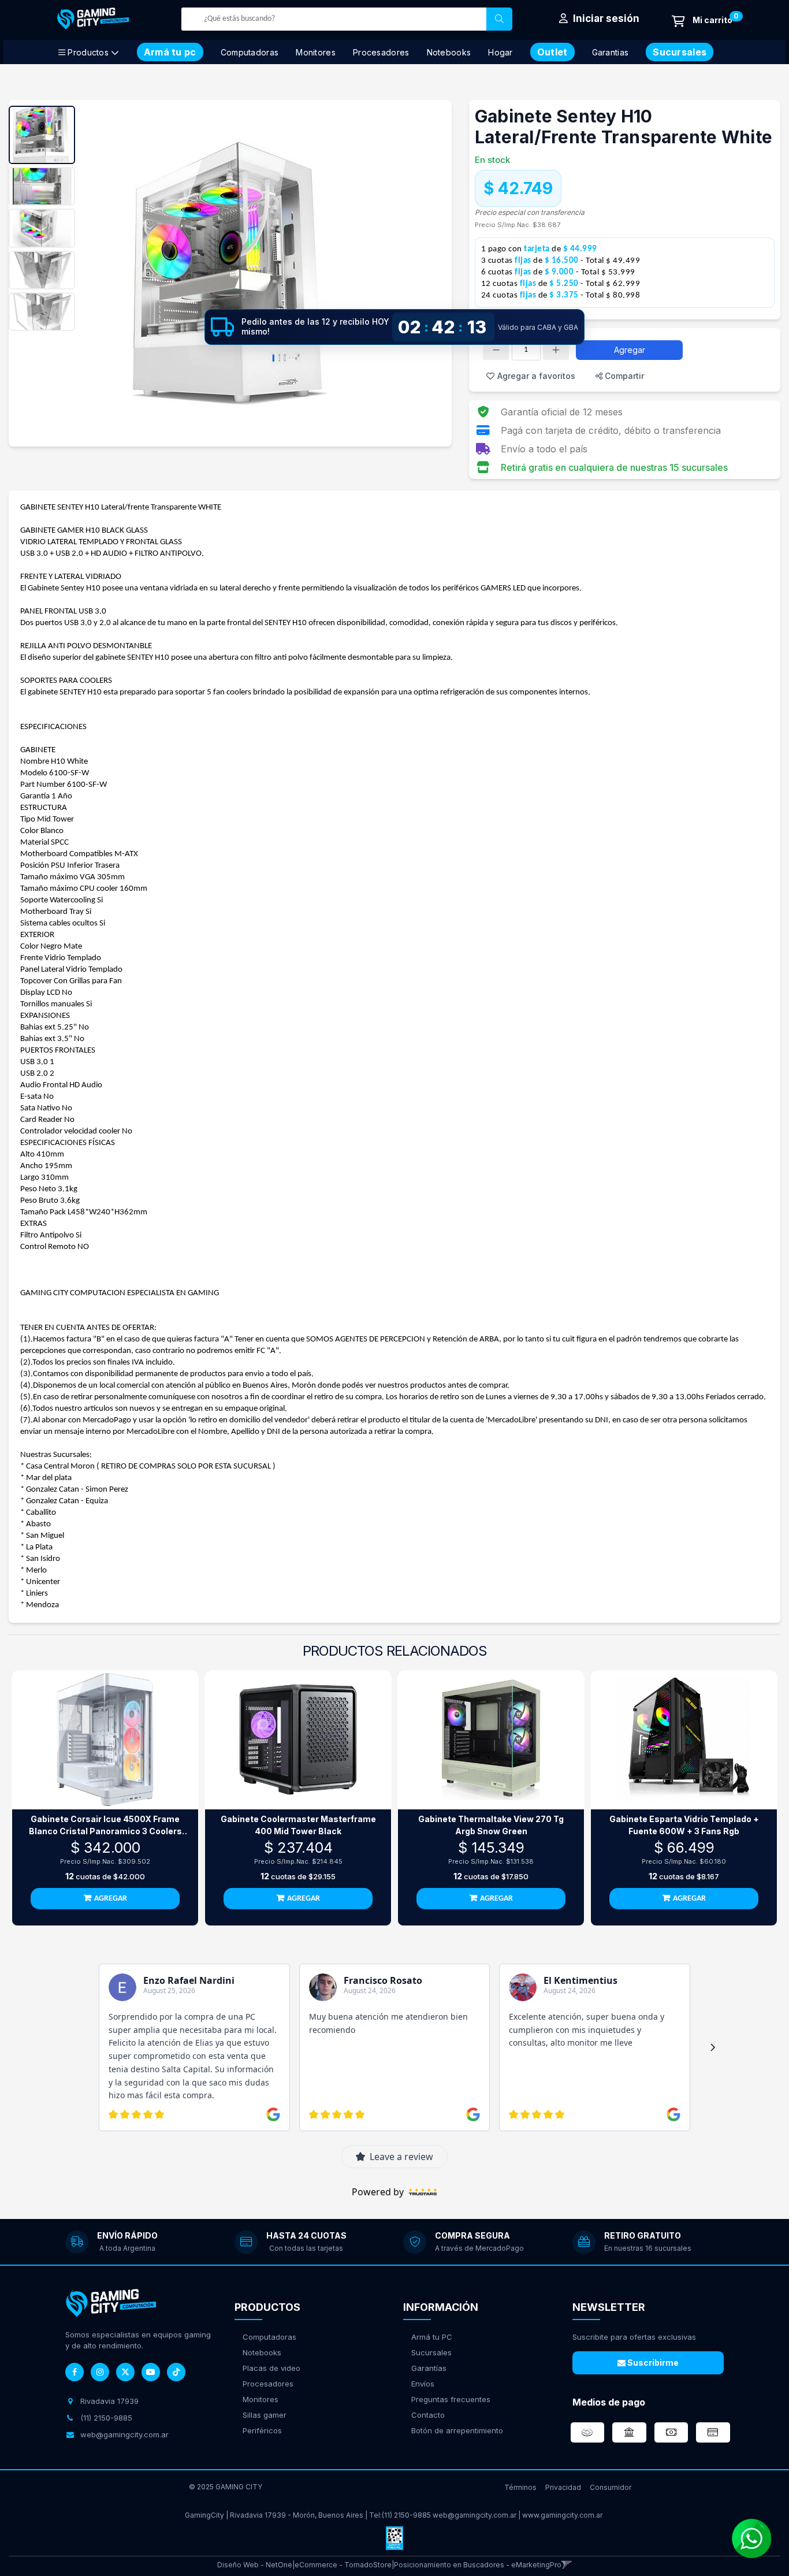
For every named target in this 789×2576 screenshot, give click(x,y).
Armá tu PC (432, 2337)
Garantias (611, 52)
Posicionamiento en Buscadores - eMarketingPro (478, 2565)
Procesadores (381, 52)
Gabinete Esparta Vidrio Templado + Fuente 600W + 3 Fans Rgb (684, 1825)
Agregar (630, 350)
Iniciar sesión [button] (605, 18)
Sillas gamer (265, 2415)
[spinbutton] (526, 350)
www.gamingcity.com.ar (562, 2515)
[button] (567, 2565)
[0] (702, 21)
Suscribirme (652, 2363)
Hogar (500, 52)
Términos (520, 2487)
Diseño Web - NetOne (255, 2565)
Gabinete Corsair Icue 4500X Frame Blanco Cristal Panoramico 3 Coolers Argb (105, 1826)
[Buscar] (499, 19)
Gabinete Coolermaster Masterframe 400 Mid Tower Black (298, 1825)
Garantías (429, 2368)
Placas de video (271, 2368)
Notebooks (449, 52)
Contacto (428, 2415)
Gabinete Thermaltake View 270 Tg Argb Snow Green (491, 1825)
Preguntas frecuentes (451, 2399)
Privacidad (563, 2487)
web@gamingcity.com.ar (474, 2515)
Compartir (623, 376)
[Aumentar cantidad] (556, 350)
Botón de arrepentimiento (457, 2430)
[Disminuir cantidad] (496, 350)
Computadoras (250, 52)
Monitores (316, 52)
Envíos (423, 2384)
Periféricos (262, 2430)
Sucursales (431, 2352)
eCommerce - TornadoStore (343, 2565)
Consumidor (611, 2487)
